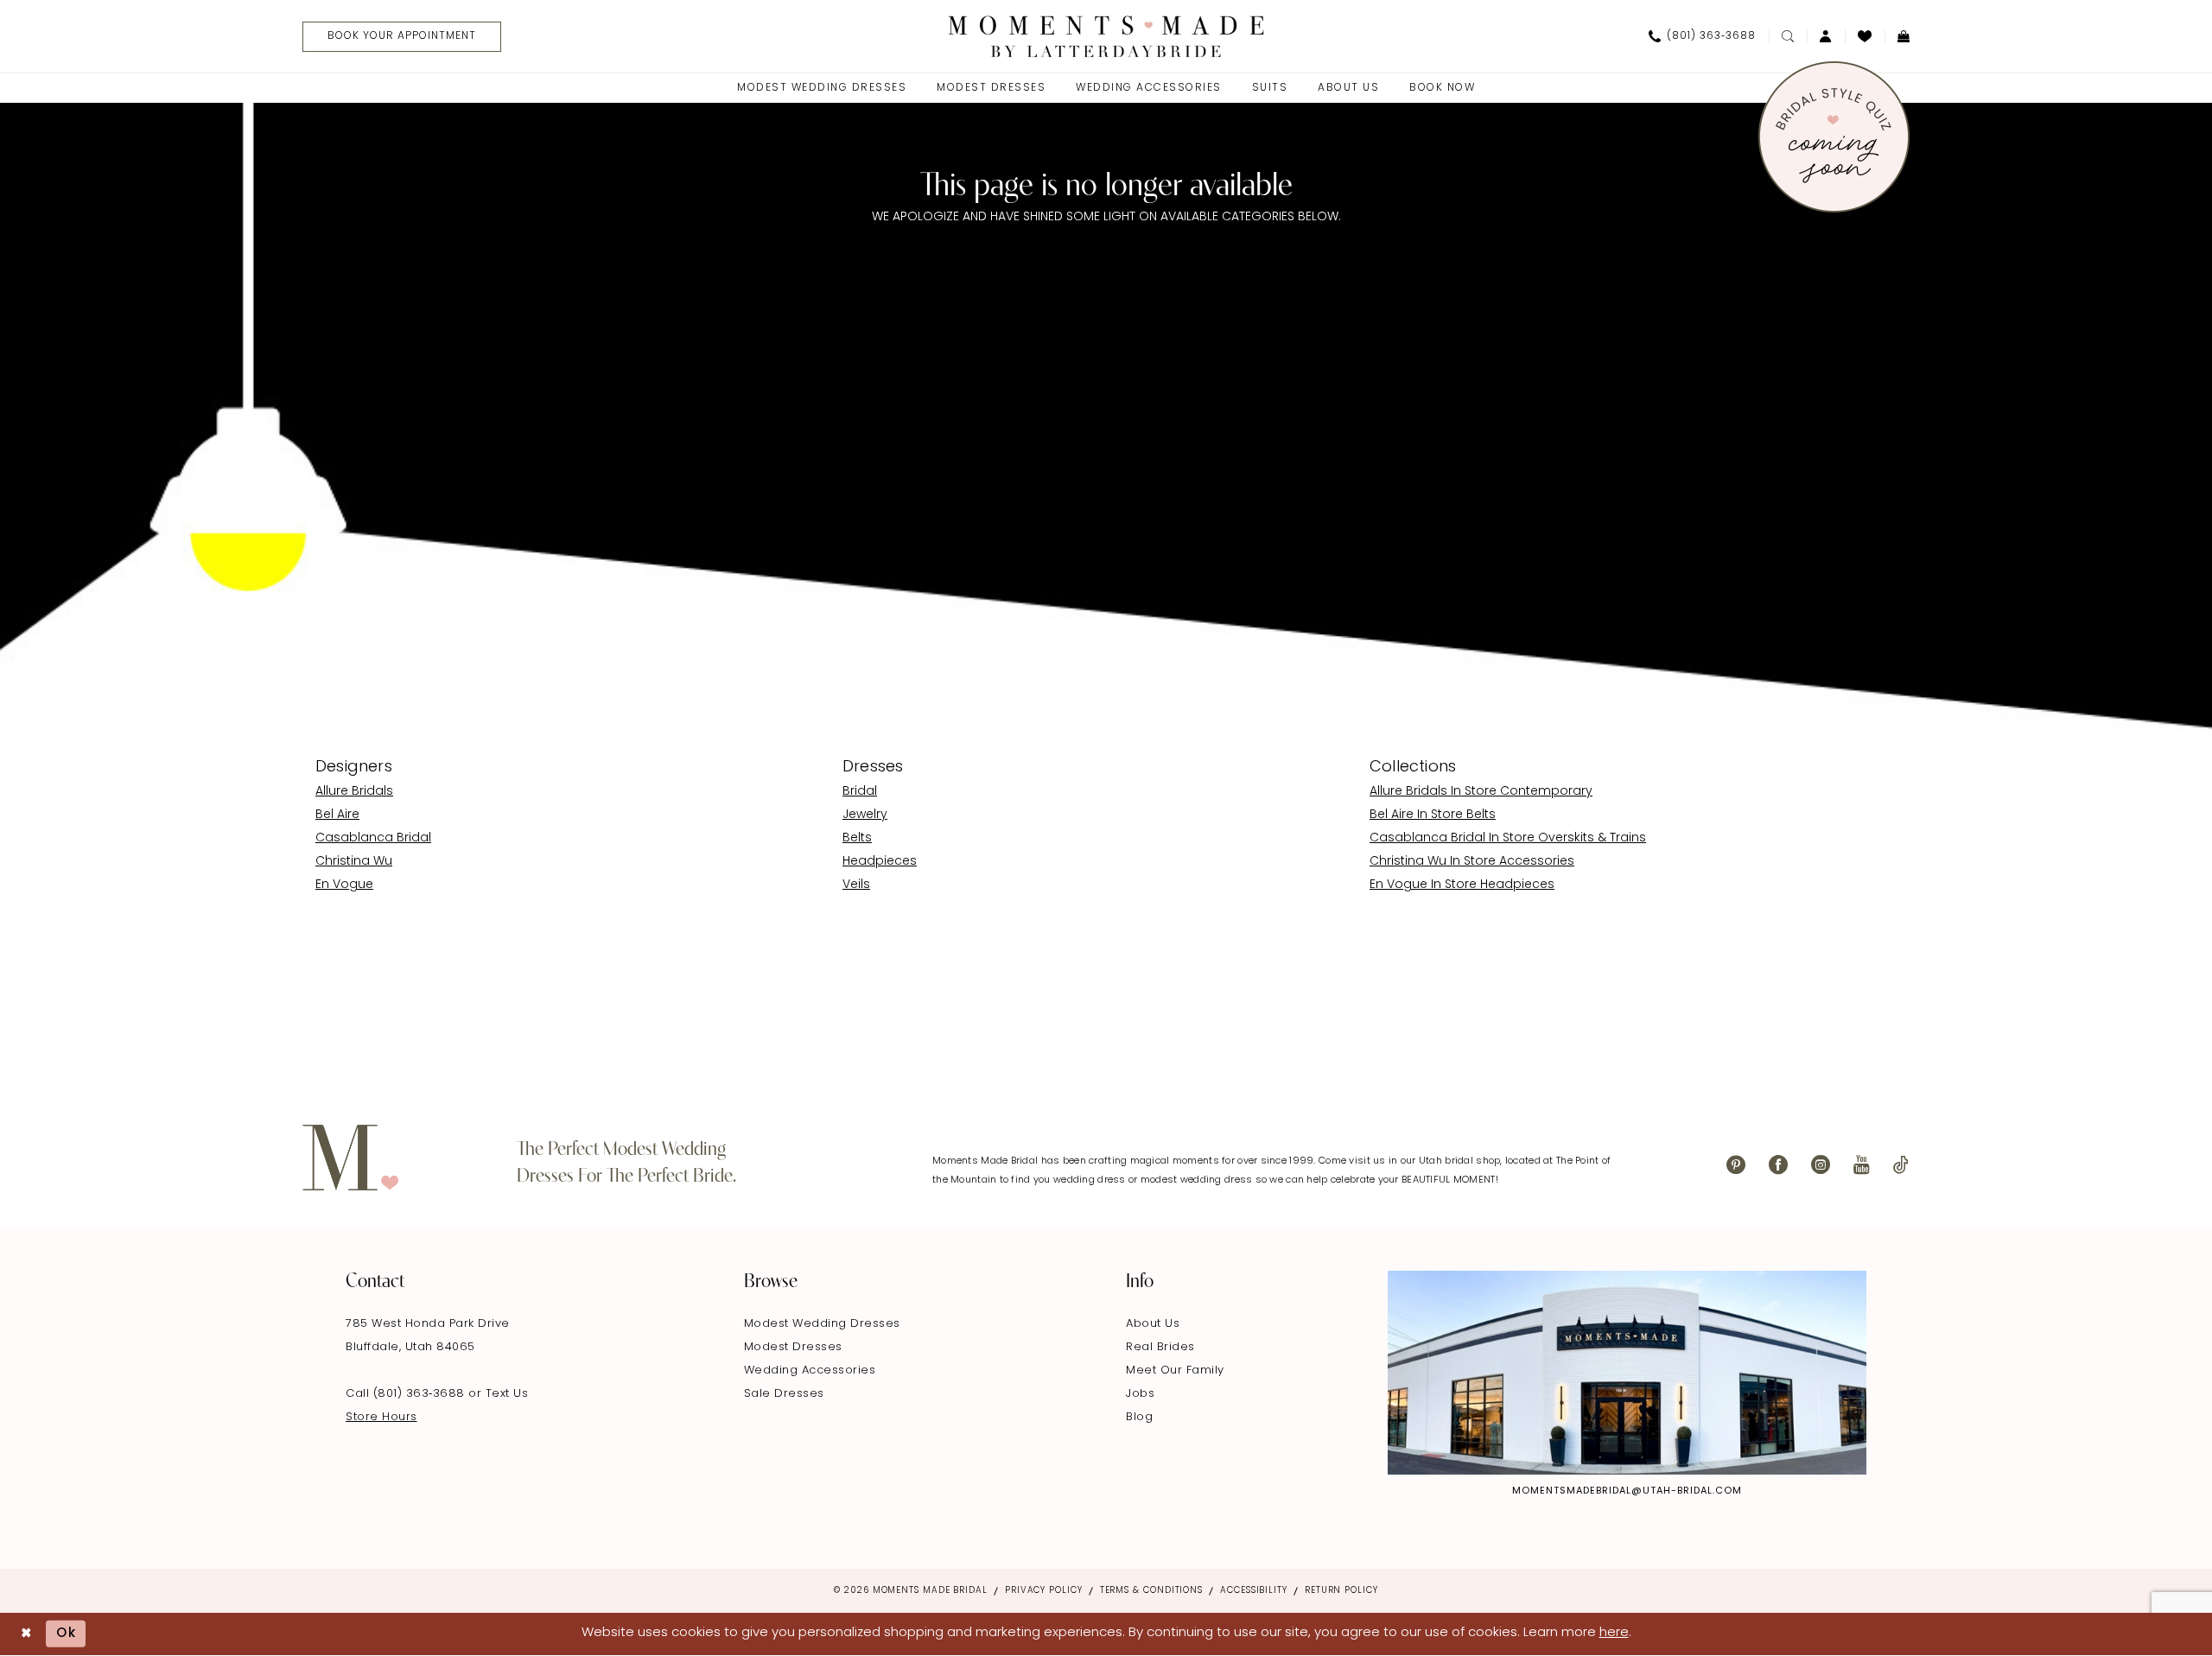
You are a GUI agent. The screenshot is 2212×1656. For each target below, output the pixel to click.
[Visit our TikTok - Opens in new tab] (1901, 1165)
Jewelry (865, 815)
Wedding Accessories (810, 1370)
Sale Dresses (784, 1394)
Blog (1139, 1417)
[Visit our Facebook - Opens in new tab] (1778, 1165)
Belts (857, 838)
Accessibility (1254, 1591)
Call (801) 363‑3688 (407, 1394)
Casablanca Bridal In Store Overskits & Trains (1508, 838)
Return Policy (1341, 1591)
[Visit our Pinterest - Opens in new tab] (1736, 1165)
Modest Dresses (793, 1347)
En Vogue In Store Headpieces (1462, 885)
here (1614, 1633)
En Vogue (344, 885)
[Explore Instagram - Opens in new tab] (1627, 1373)
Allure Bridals (354, 792)
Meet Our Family (1175, 1370)
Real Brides (1160, 1347)
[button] (1826, 36)
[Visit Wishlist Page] (1865, 36)
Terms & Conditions (1151, 1591)
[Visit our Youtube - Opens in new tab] (1862, 1165)
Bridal (860, 792)
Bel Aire (337, 815)
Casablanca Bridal (373, 838)
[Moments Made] (1106, 36)
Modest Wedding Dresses (822, 1324)
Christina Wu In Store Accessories (1472, 862)
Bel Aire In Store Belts (1433, 815)
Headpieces (880, 862)
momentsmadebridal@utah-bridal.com (1627, 1491)
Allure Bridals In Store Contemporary (1481, 792)
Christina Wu (354, 862)
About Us (1153, 1324)
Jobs (1140, 1394)
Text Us (507, 1394)
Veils (856, 885)
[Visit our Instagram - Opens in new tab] (1821, 1165)
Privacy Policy (1044, 1591)
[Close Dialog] (26, 1634)
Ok (67, 1634)
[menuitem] (395, 37)
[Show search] (1788, 36)
